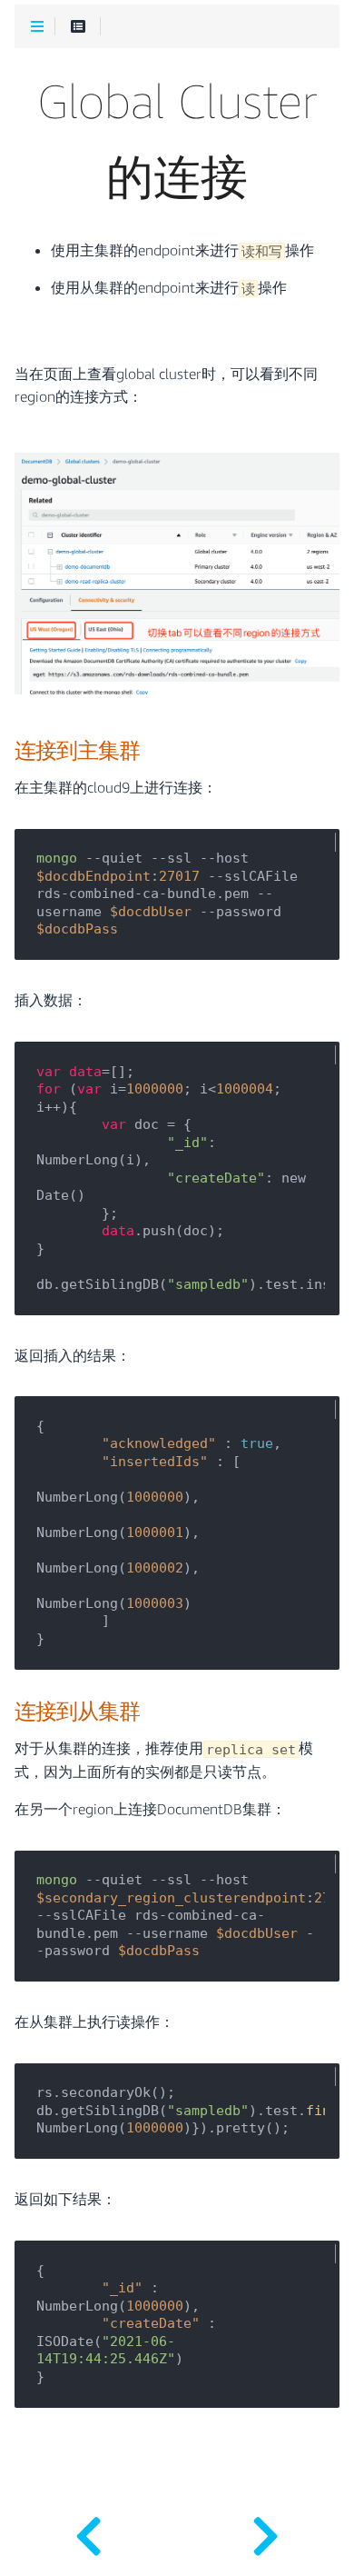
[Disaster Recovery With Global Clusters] (265, 2531)
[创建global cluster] (88, 2531)
